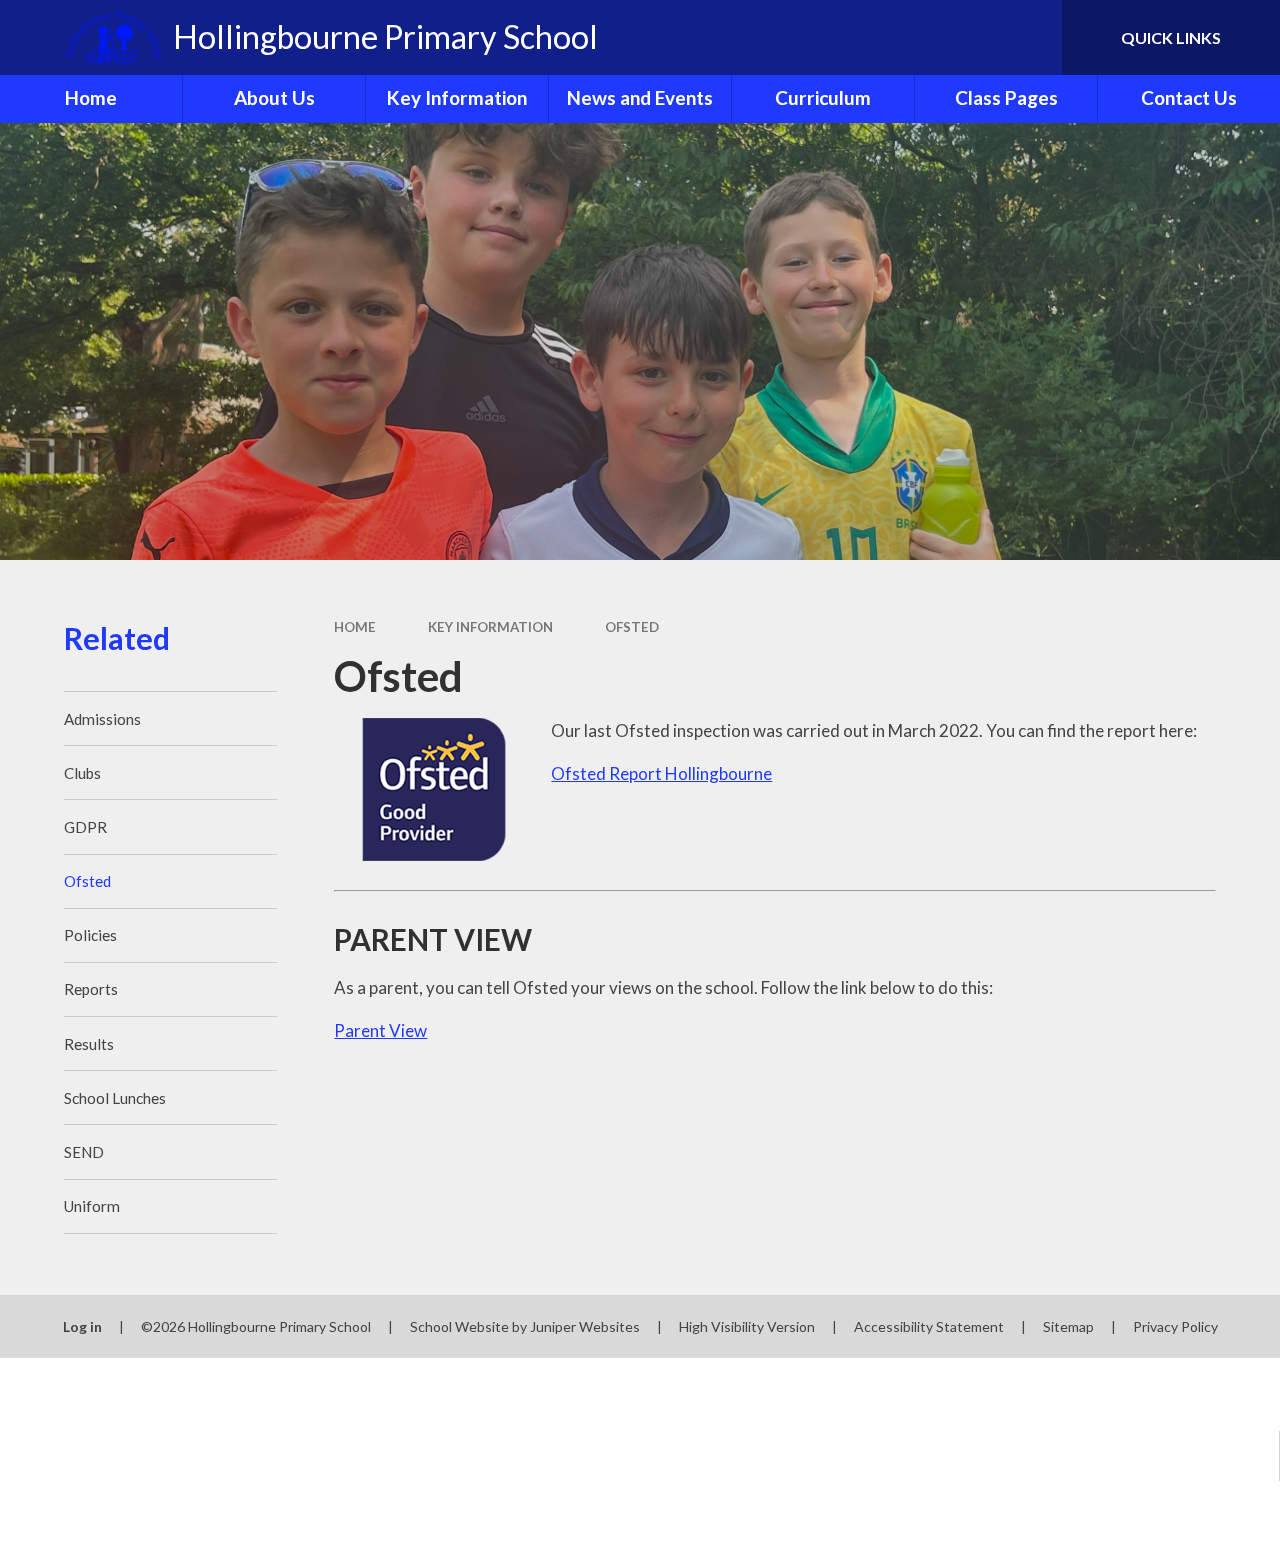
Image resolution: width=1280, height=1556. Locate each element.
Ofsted (632, 627)
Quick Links (1171, 37)
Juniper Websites (585, 1326)
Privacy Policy (1175, 1326)
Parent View (380, 1030)
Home (355, 627)
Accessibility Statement (929, 1326)
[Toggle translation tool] (962, 37)
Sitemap (1068, 1326)
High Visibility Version (747, 1326)
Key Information (490, 627)
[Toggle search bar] (1029, 37)
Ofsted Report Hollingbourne (661, 773)
